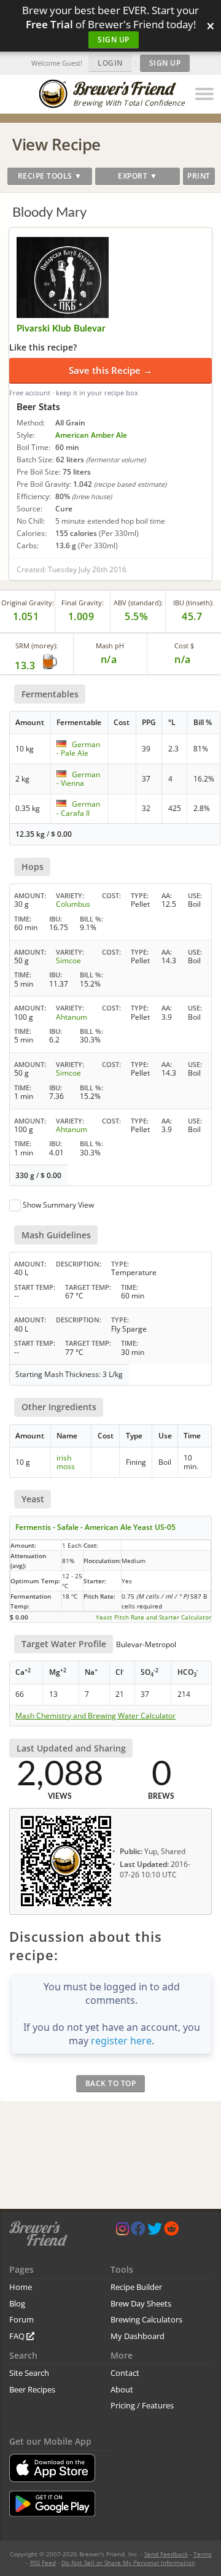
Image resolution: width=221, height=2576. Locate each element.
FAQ (18, 2336)
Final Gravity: (83, 603)
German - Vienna (78, 779)
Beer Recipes (32, 2389)
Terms (203, 2554)
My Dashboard (138, 2336)
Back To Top (111, 2083)
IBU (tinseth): (193, 603)
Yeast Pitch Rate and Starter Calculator (153, 1617)
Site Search (29, 2373)
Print (199, 176)
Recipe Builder (136, 2287)
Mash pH (110, 646)
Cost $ (184, 646)
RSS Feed (43, 2562)
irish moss (66, 1462)
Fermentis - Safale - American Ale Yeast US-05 (95, 1527)
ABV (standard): (138, 603)
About (122, 2389)
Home (21, 2287)
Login (110, 63)
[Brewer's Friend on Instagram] (122, 2231)
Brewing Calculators (146, 2319)
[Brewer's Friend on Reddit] (171, 2231)
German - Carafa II (78, 808)
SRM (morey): (37, 646)
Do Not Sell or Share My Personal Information (128, 2562)
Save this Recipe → (110, 370)
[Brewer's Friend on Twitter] (155, 2231)
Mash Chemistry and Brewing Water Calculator (95, 1716)
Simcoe (68, 960)
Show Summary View (58, 1205)
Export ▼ (138, 176)
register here (121, 2041)
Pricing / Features (142, 2405)
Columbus (73, 904)
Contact (125, 2373)
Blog (17, 2303)
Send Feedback (166, 2554)
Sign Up (114, 40)
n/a (183, 659)
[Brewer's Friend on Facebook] (138, 2231)
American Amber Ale (91, 435)
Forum (21, 2319)
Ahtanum (72, 1017)
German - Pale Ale (78, 749)
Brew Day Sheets (141, 2303)
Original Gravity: (28, 603)
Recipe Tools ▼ (50, 176)
